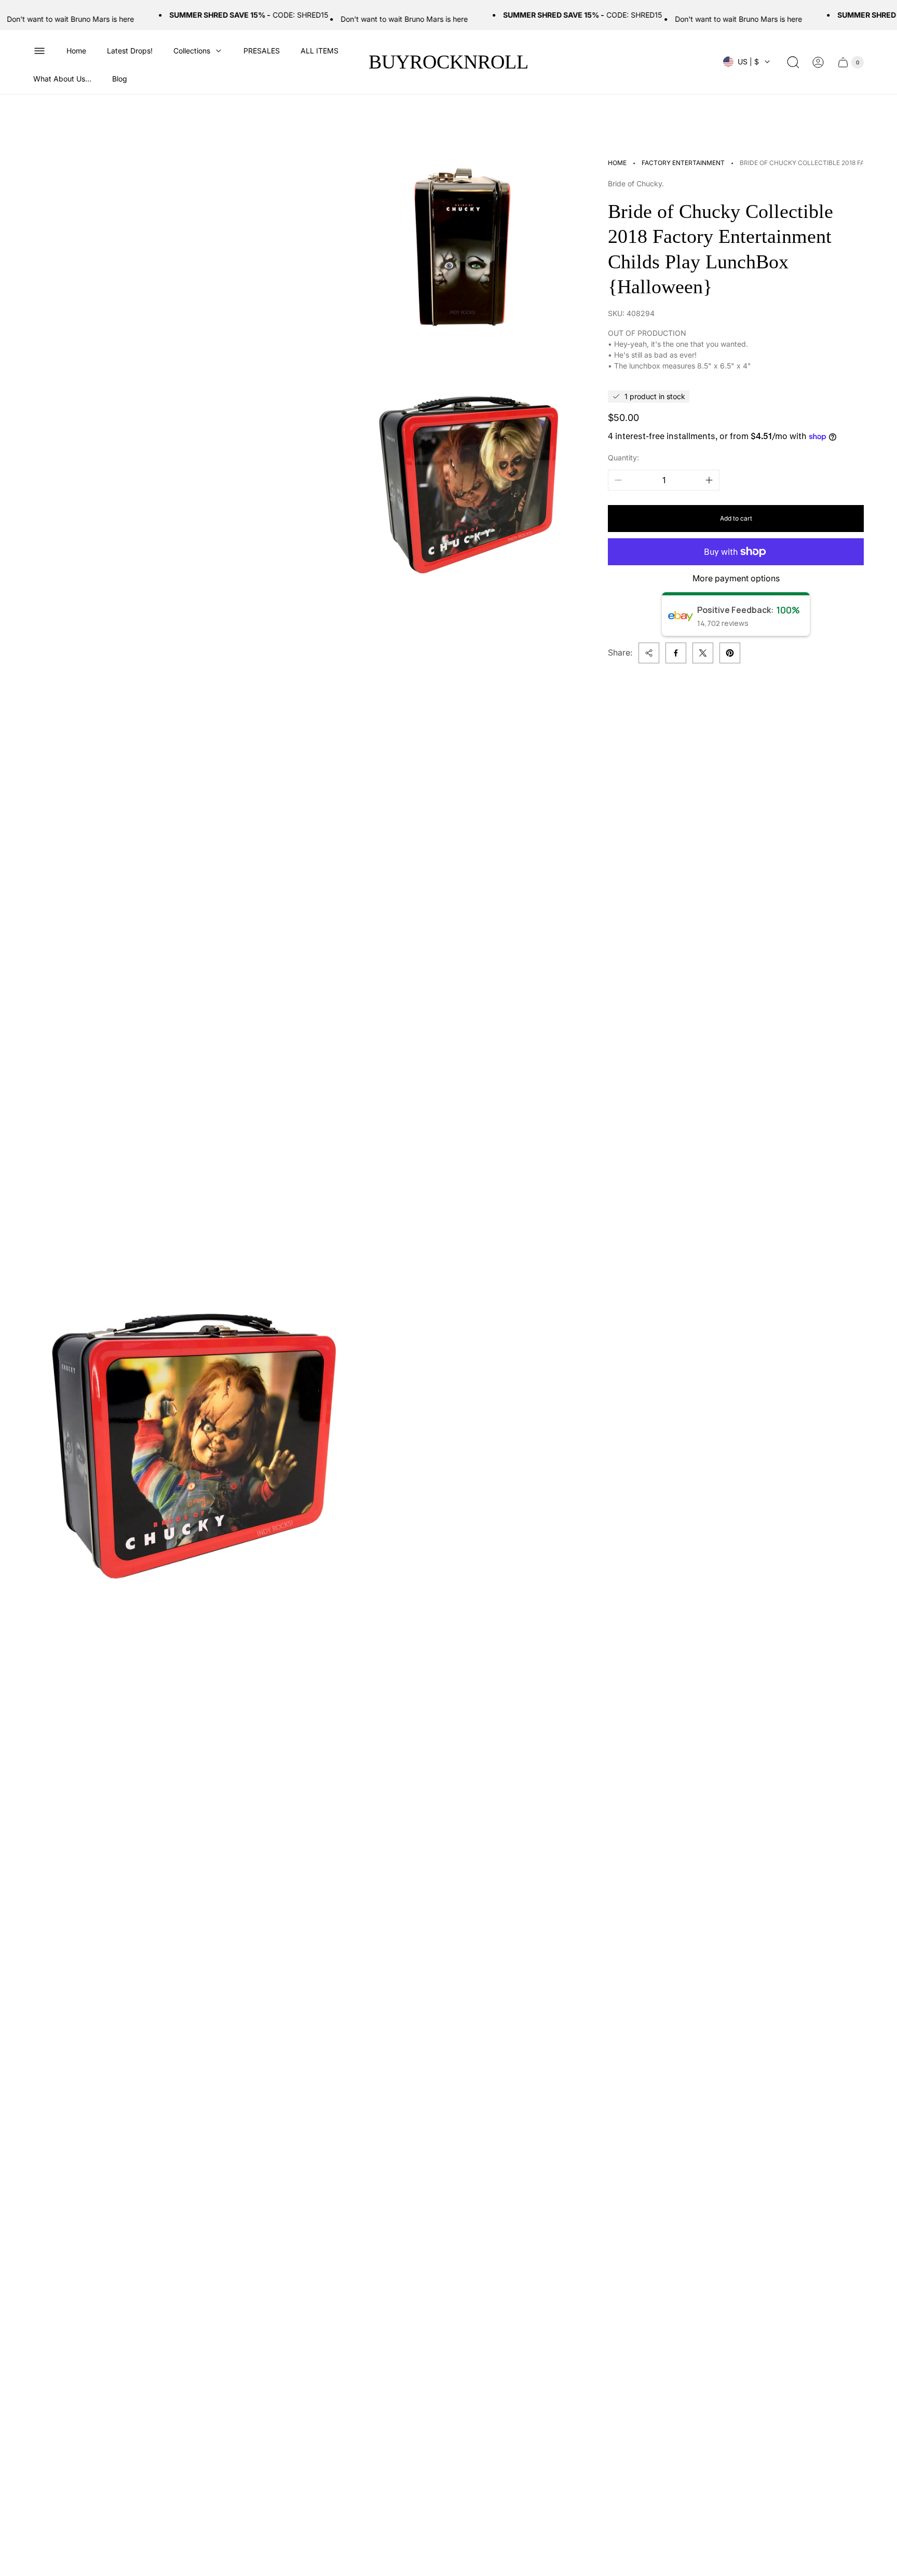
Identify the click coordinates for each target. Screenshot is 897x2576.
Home (617, 163)
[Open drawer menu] (39, 51)
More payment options (736, 578)
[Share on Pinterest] (730, 653)
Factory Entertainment (683, 163)
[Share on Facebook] (676, 653)
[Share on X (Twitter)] (703, 653)
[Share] (649, 653)
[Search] (793, 62)
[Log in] (818, 62)
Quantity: (623, 458)
